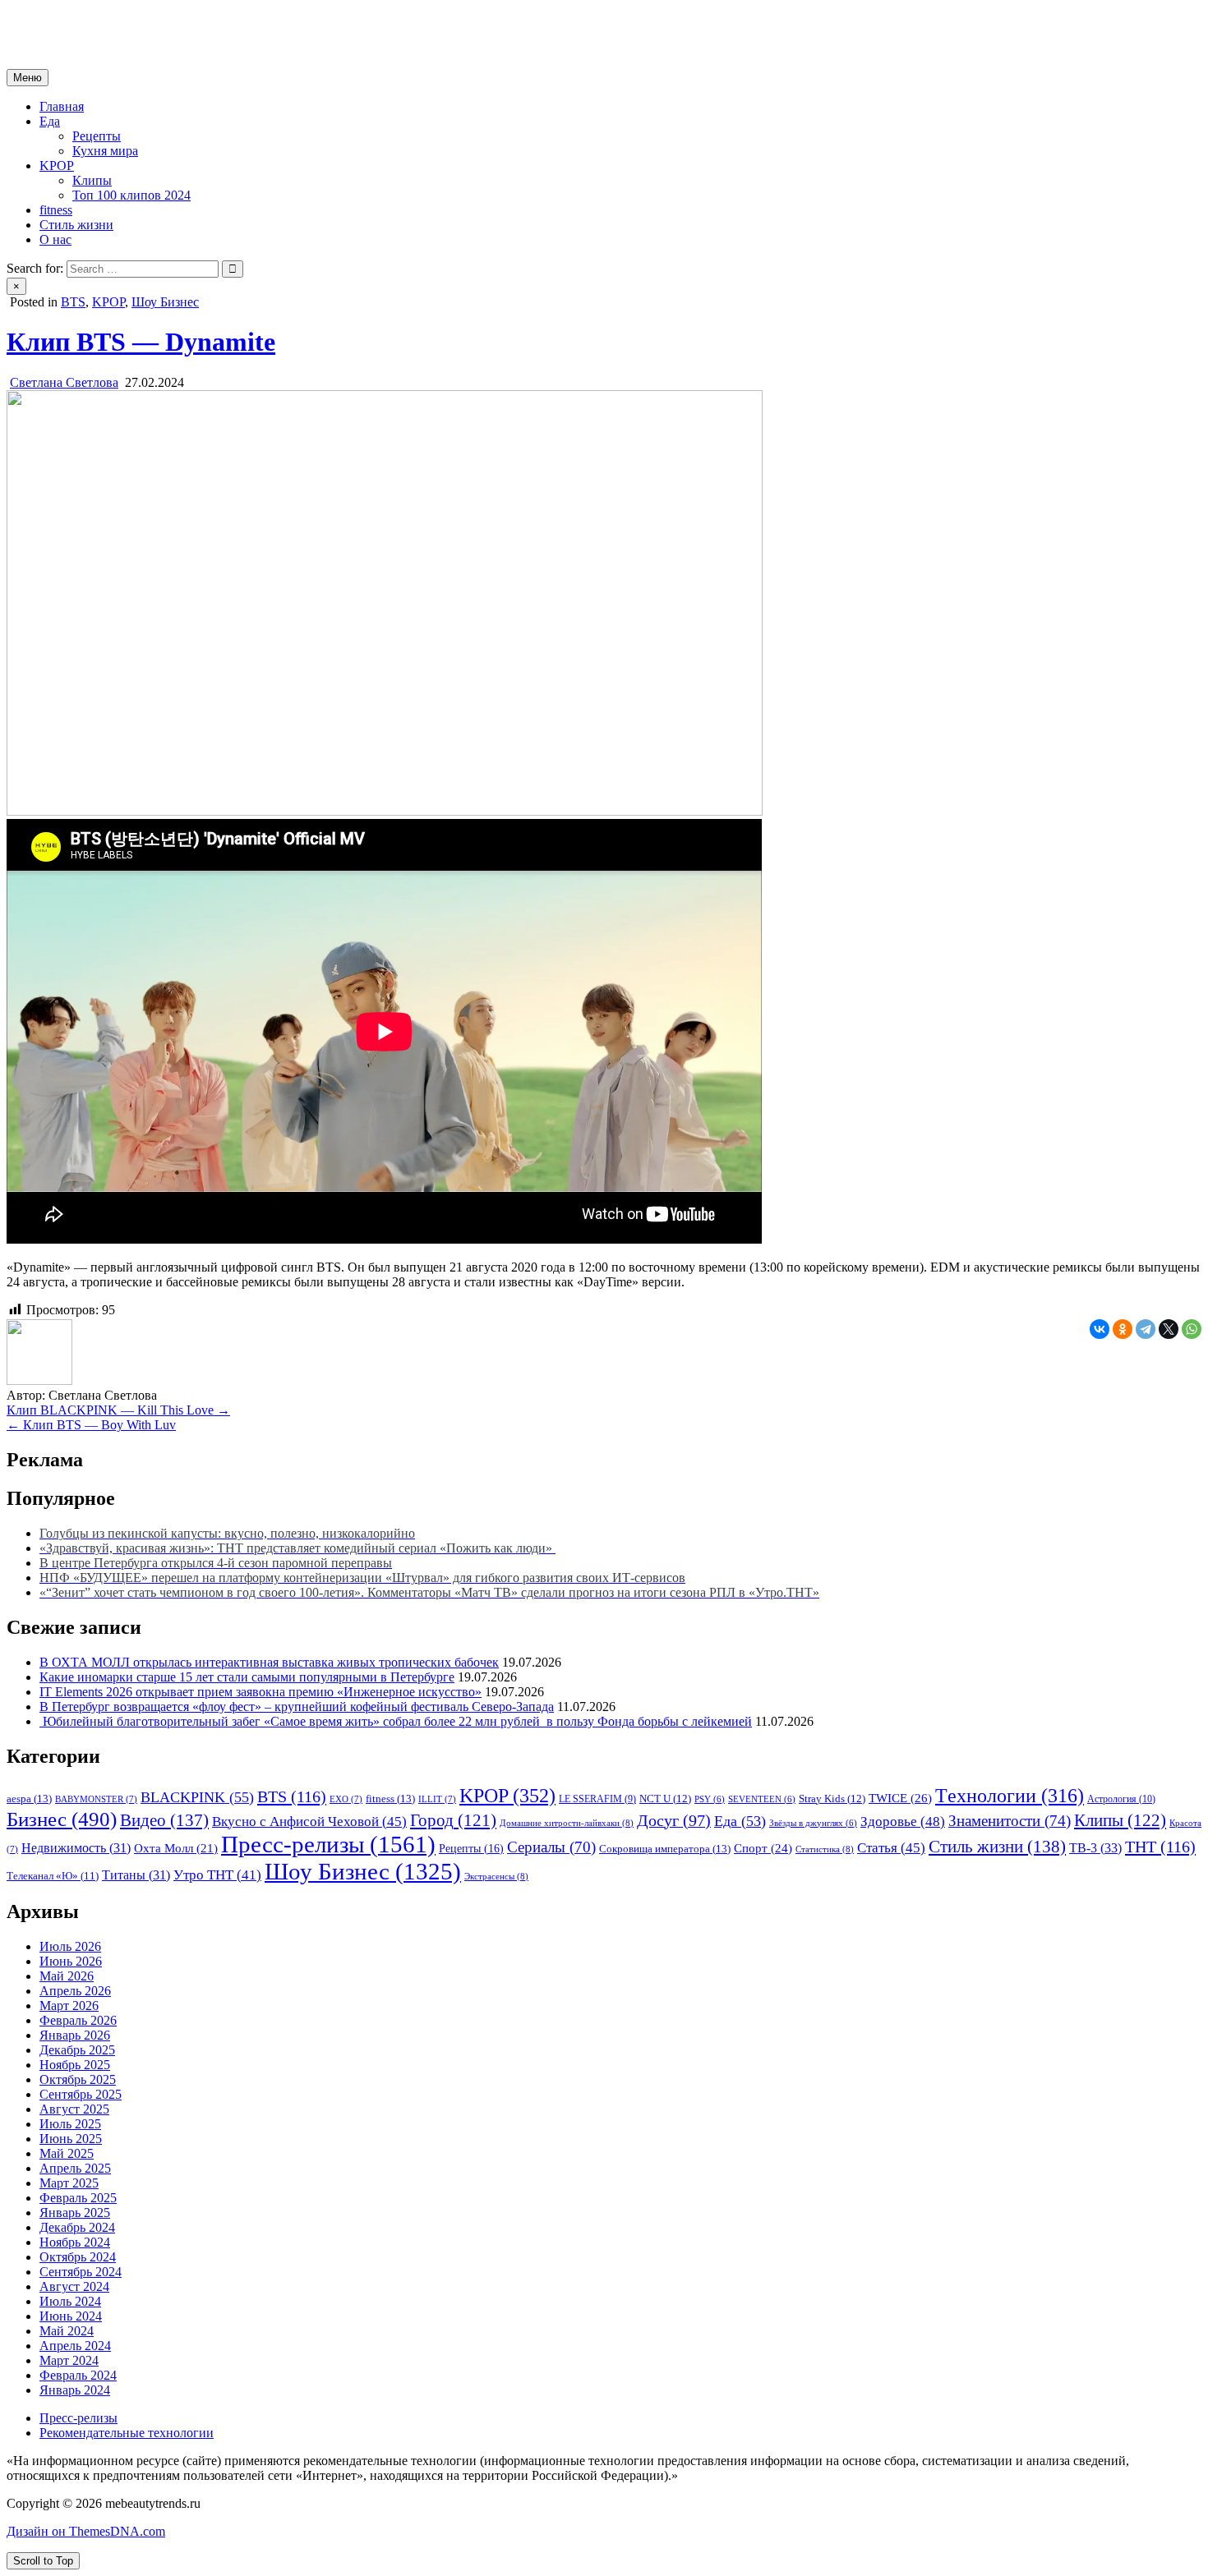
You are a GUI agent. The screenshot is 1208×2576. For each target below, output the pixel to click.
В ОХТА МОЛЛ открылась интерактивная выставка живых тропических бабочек (269, 1662)
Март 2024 (69, 2360)
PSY (710, 1799)
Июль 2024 (70, 2301)
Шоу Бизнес (165, 302)
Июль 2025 (70, 2124)
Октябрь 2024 (78, 2257)
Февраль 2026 (78, 2020)
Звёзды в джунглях (813, 1823)
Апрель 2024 (75, 2346)
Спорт (763, 1848)
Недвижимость (76, 1848)
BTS (73, 302)
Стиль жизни (76, 225)
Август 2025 (74, 2109)
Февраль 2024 (78, 2375)
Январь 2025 (75, 2213)
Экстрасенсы (496, 1876)
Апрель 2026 (75, 1991)
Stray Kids (832, 1799)
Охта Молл (176, 1848)
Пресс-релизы (328, 1844)
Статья (891, 1848)
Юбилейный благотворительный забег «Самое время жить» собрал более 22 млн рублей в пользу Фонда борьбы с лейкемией (396, 1721)
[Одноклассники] (1123, 1329)
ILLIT (437, 1799)
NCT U (665, 1799)
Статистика (825, 1849)
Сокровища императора (665, 1849)
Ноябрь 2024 (75, 2242)
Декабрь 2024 (77, 2227)
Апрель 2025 (75, 2168)
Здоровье (903, 1822)
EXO (346, 1799)
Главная (62, 106)
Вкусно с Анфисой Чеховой (309, 1822)
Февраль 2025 (78, 2198)
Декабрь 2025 (77, 2050)
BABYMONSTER (96, 1799)
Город (453, 1820)
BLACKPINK (197, 1797)
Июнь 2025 (71, 2139)
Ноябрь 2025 (75, 2065)
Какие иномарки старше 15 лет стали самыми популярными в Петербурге (247, 1677)
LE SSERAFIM (597, 1799)
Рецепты (97, 136)
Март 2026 (69, 2006)
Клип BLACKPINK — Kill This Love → (118, 1410)
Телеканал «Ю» (53, 1876)
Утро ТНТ (217, 1875)
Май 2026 (67, 1976)
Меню (28, 78)
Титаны (136, 1875)
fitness (56, 210)
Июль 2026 (70, 1946)
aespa (29, 1799)
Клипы (92, 180)
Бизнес (62, 1819)
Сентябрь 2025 (81, 2094)
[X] (1169, 1329)
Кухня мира (105, 151)
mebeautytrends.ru (54, 20)
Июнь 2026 (71, 1961)
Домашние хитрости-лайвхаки (567, 1823)
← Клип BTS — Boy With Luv (91, 1425)
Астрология (1121, 1799)
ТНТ (1160, 1847)
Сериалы (551, 1847)
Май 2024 (67, 2331)
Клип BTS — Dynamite (141, 342)
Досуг (674, 1820)
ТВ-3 (1095, 1848)
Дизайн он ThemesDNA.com (86, 2531)
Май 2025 (67, 2153)
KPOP (57, 166)
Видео (164, 1820)
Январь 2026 (75, 2035)
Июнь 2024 (71, 2316)
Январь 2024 (75, 2390)
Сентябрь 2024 (81, 2272)
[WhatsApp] (1192, 1329)
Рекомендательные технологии (127, 2433)
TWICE (900, 1798)
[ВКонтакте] (1100, 1329)
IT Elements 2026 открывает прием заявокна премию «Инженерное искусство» (261, 1692)
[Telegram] (1146, 1329)
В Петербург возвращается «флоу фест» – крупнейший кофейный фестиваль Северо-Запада (297, 1707)
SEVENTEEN (762, 1799)
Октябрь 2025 (78, 2079)
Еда (50, 121)
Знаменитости (1010, 1821)
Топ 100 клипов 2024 (131, 195)
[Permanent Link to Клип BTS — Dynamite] (385, 811)
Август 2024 (74, 2286)
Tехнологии (1010, 1796)
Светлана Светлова (64, 382)
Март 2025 (69, 2183)
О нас (55, 239)
